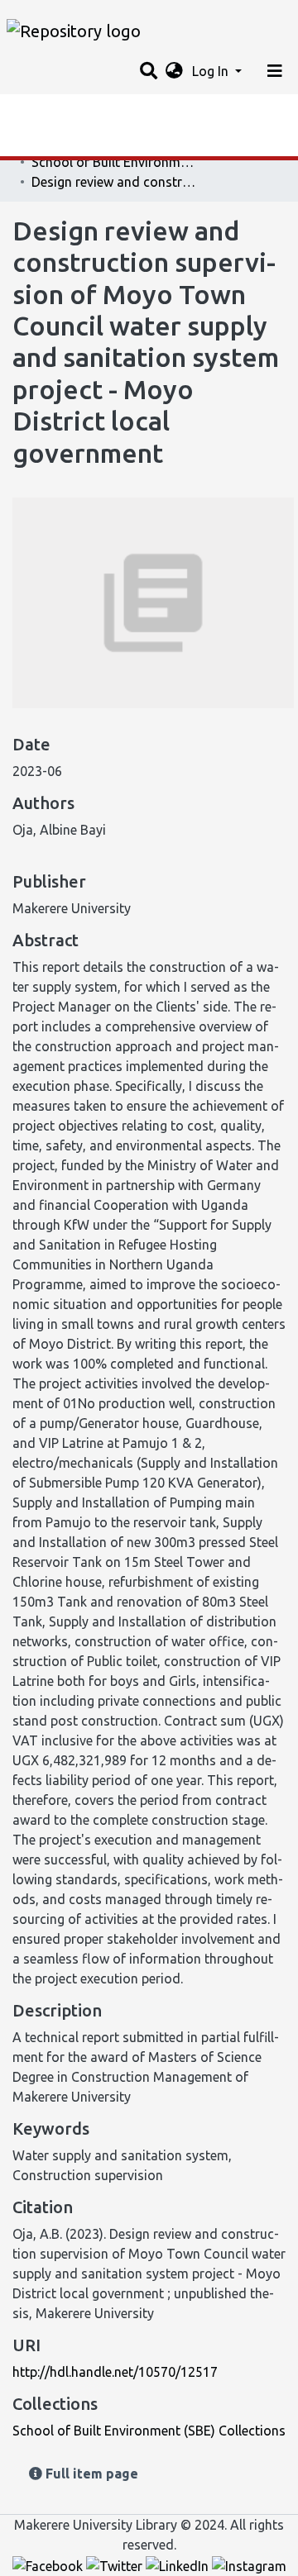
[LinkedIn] (179, 2564)
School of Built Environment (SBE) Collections (114, 162)
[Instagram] (249, 2564)
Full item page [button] (90, 2474)
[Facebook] (49, 2564)
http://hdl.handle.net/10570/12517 (115, 2372)
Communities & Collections (94, 145)
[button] (174, 71)
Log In (212, 71)
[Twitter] (116, 2564)
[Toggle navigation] (275, 71)
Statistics (41, 112)
